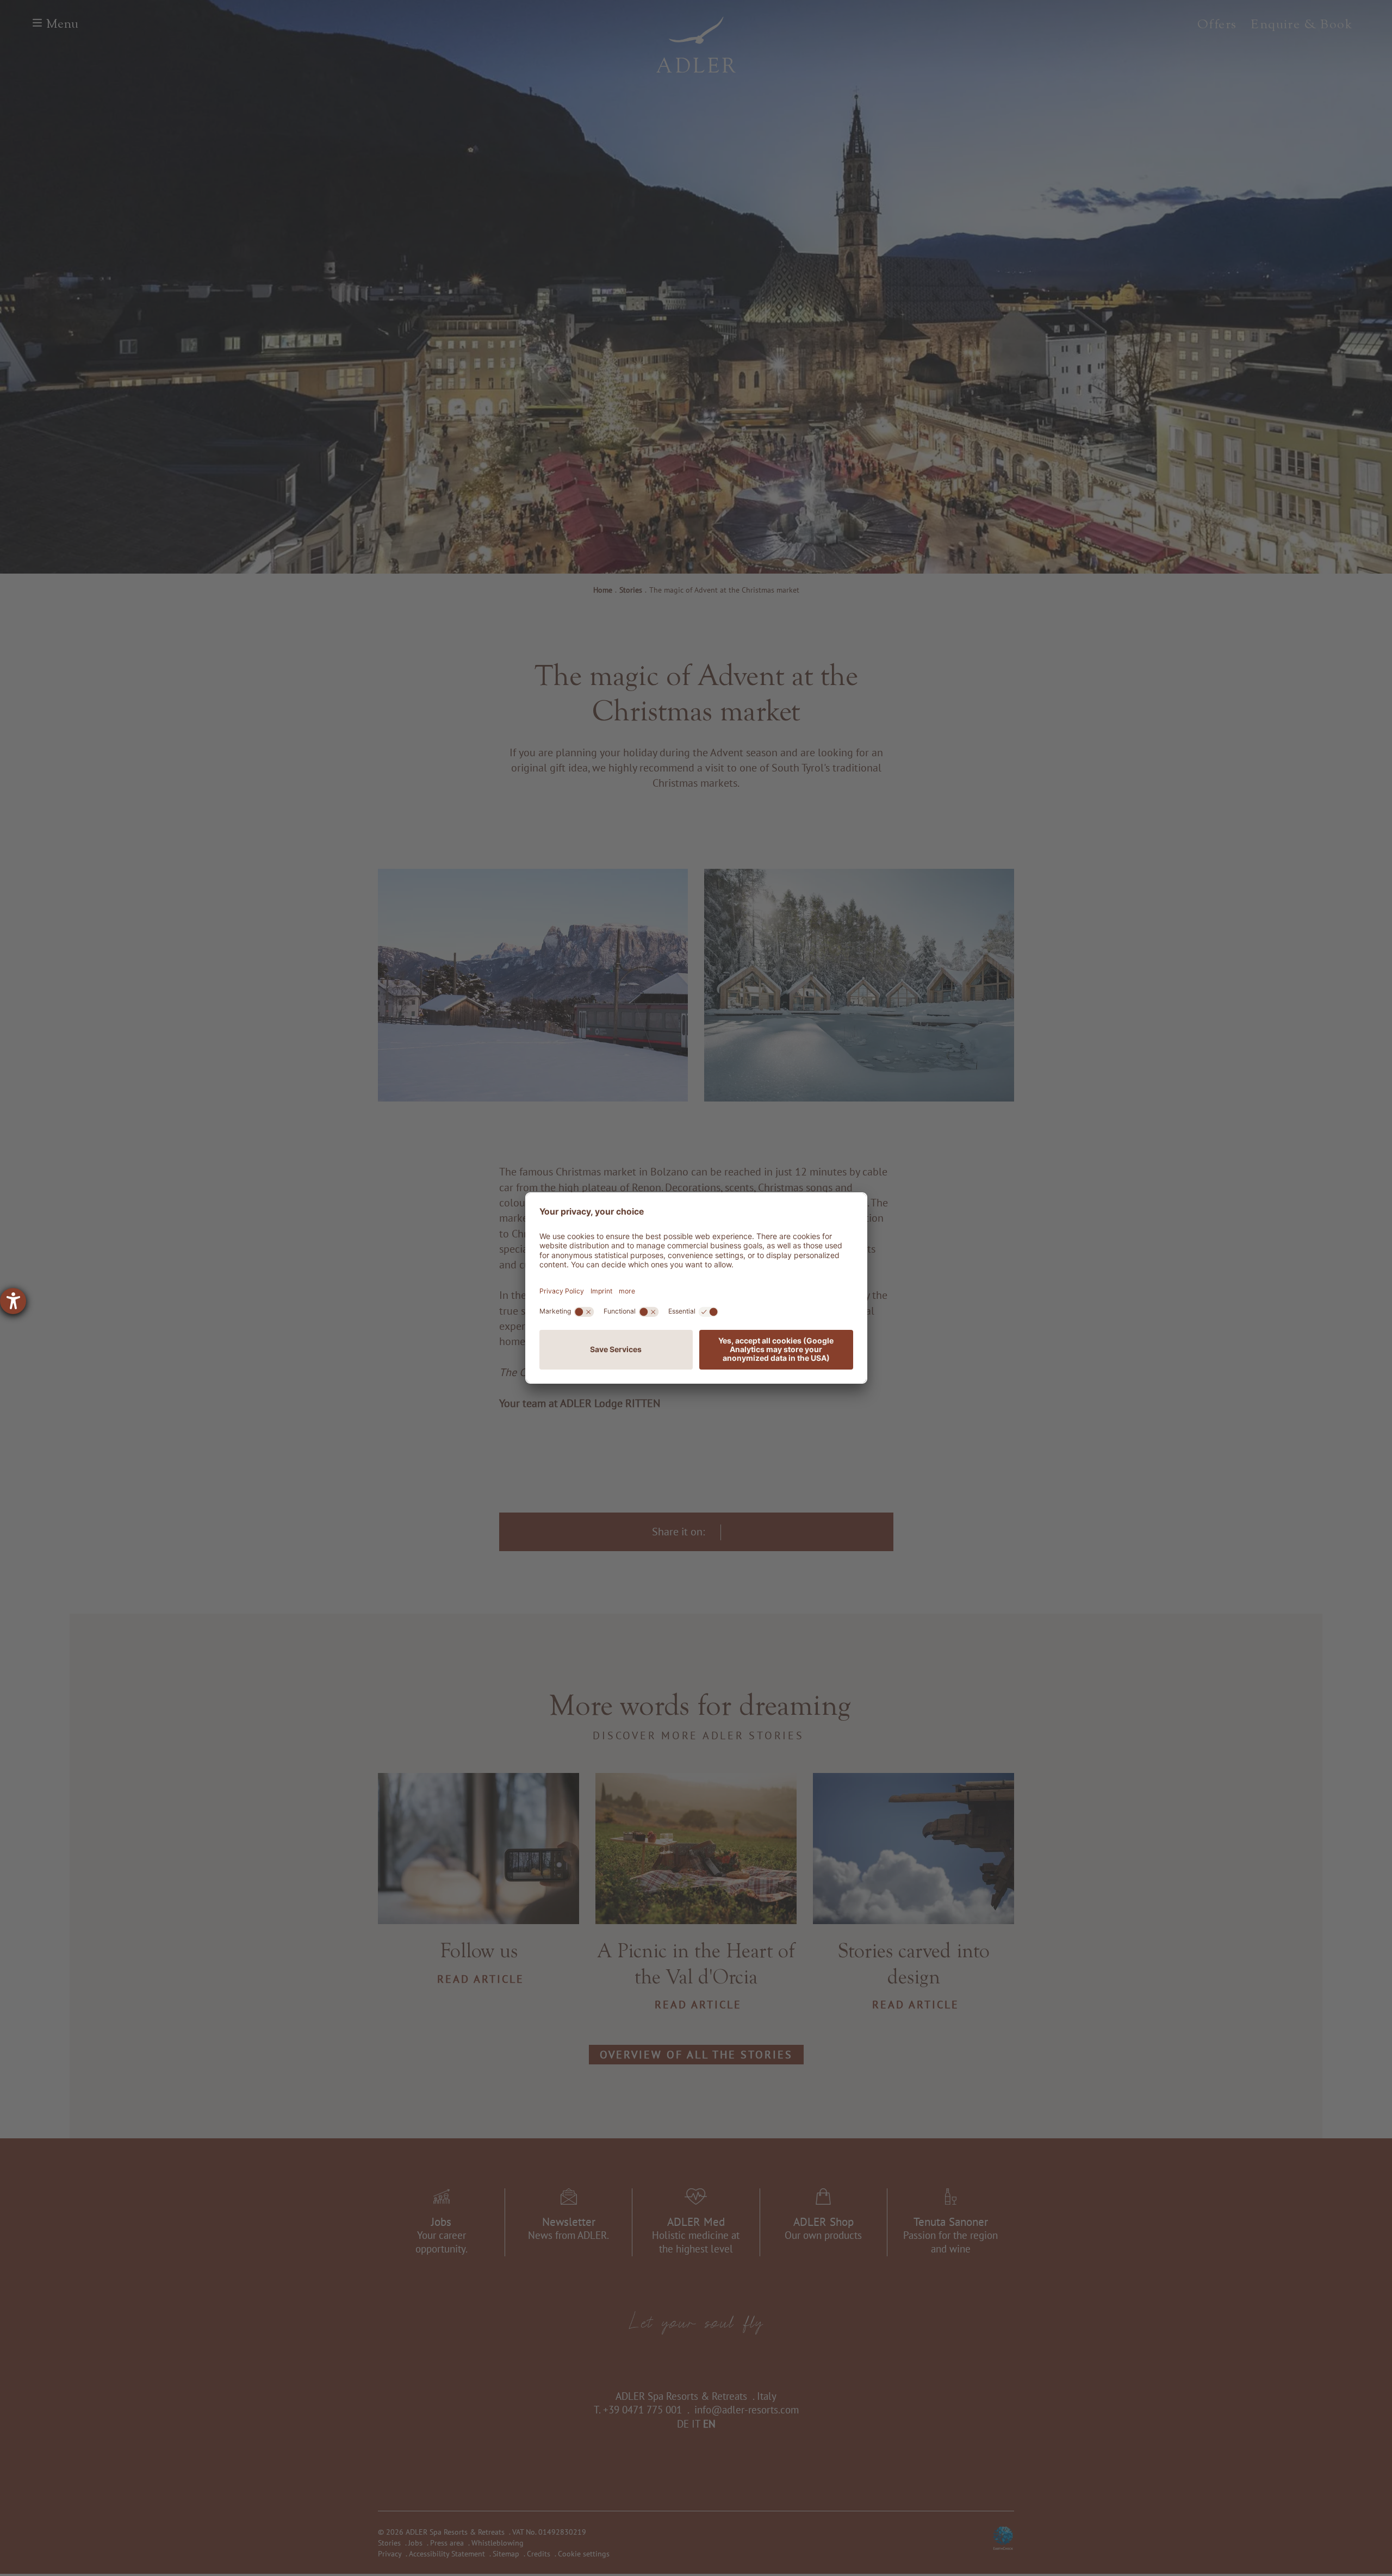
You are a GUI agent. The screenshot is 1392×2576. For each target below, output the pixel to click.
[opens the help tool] (13, 1301)
